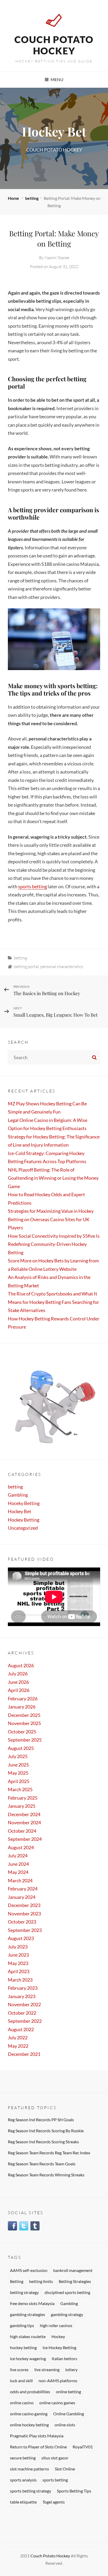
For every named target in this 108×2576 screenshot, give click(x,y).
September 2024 (25, 1839)
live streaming (47, 2369)
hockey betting (23, 2347)
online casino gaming (29, 2414)
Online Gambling (69, 2414)
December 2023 (24, 1905)
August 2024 (21, 1847)
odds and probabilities (30, 2392)
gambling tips (22, 2325)
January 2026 (22, 1707)
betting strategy (24, 2292)
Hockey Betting (24, 1520)
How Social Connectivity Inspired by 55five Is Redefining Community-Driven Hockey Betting (54, 1244)
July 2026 (18, 1674)
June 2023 (18, 1955)
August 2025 (21, 1748)
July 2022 (18, 2037)
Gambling (18, 1495)
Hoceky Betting (24, 1503)
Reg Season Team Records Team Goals (42, 2164)
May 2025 (18, 1773)
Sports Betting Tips (74, 2491)
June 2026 (18, 1682)
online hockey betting (29, 2425)
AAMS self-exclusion (29, 2270)
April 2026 (19, 1690)
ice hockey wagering (28, 2358)
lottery (71, 2369)
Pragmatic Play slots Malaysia (37, 2436)
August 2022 (21, 2029)
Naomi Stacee (57, 258)
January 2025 (22, 1806)
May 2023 (18, 1963)
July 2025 (18, 1756)
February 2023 (23, 1988)
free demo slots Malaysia (32, 2303)
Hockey (58, 2336)
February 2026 (23, 1699)
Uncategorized (23, 1528)
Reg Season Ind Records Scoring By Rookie (46, 2131)
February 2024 (23, 1889)
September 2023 (25, 1930)
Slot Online (65, 2469)
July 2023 (18, 1947)
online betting (68, 2392)
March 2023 (20, 1980)
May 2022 (18, 2046)
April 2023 (19, 1971)
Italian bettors (64, 2358)
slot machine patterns (29, 2469)
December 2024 (24, 1814)
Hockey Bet (20, 1511)
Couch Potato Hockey (54, 45)
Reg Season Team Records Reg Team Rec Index (49, 2153)
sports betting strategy (31, 2491)
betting (32, 198)
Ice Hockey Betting (59, 2347)
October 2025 (22, 1732)
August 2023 (21, 1938)
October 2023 (22, 1922)
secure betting (23, 2458)
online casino (22, 2403)
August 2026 (21, 1665)
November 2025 (24, 1723)
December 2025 (24, 1715)
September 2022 (25, 2021)
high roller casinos (56, 2325)
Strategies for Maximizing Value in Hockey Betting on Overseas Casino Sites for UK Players (51, 1219)
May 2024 (18, 1872)
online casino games (57, 2403)
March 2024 (20, 1880)
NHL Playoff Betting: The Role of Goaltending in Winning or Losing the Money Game (53, 1178)
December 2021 (24, 2054)
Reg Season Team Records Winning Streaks (46, 2175)
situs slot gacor (55, 2458)
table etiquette (23, 2502)
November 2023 (24, 1914)
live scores (19, 2369)
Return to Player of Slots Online (38, 2447)
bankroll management (73, 2270)
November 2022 (24, 2004)
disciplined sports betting (67, 2292)
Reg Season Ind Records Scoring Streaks (43, 2142)
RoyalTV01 (83, 2447)
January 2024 (22, 1897)
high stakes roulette (28, 2336)
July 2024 (18, 1856)
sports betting (33, 886)
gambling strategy (67, 2314)
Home (14, 198)
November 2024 (24, 1822)
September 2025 (25, 1740)
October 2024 (22, 1831)
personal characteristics (62, 966)
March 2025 (20, 1789)
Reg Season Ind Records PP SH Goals (41, 2120)
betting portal (26, 966)
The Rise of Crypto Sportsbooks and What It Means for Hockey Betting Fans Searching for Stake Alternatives (53, 1302)
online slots (65, 2425)
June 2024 (18, 1864)
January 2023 (22, 1996)
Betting (17, 2281)
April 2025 (19, 1781)
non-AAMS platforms (58, 2381)
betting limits (41, 2281)
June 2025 (18, 1765)
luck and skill (21, 2381)
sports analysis (23, 2480)
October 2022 (22, 2013)
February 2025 (23, 1798)
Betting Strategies (75, 2281)
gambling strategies (28, 2314)
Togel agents (54, 2502)
